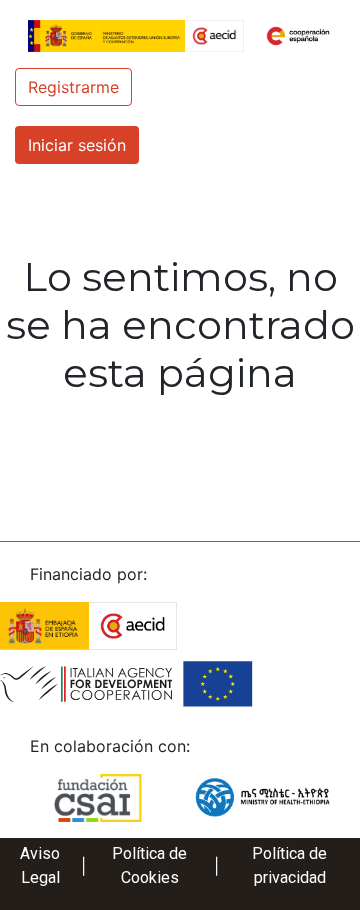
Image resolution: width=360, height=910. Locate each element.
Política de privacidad (289, 865)
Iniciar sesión (77, 145)
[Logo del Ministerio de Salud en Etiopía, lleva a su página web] (262, 796)
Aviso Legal (40, 865)
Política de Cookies (149, 865)
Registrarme (73, 87)
